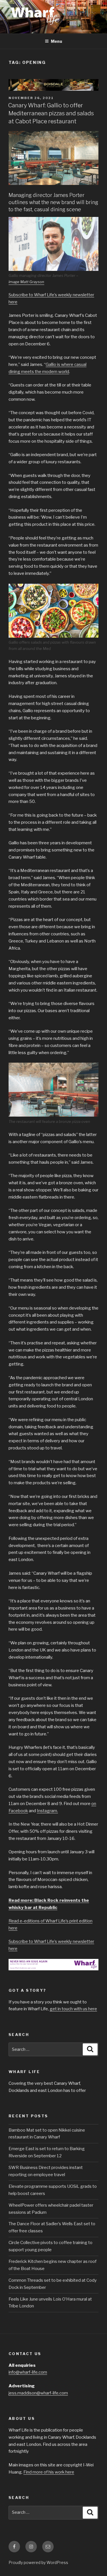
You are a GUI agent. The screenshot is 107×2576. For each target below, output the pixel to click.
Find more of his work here (49, 2472)
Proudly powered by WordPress (38, 2562)
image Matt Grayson (26, 282)
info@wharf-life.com (28, 2372)
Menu (56, 41)
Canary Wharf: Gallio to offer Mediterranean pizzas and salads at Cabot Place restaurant (51, 113)
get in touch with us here (73, 2009)
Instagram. (47, 1811)
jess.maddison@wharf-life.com (38, 2393)
